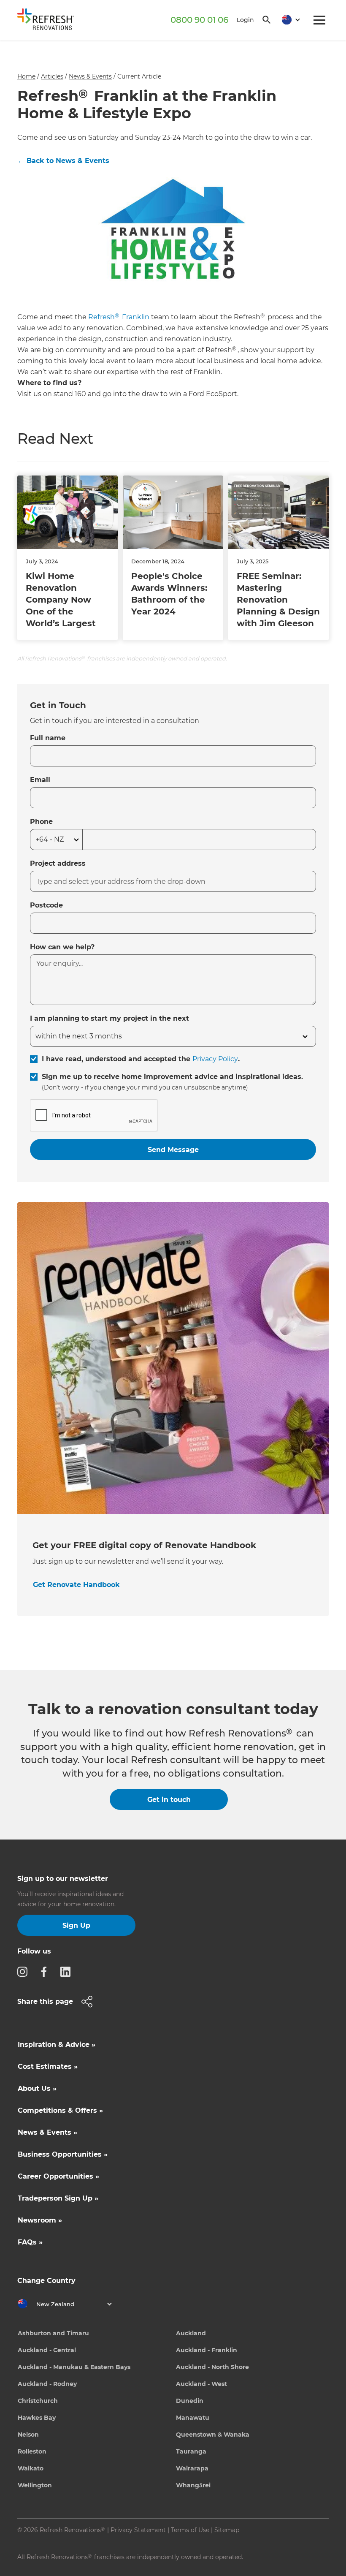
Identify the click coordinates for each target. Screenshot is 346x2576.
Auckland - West (201, 2384)
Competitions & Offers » (60, 2110)
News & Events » (47, 2132)
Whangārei (193, 2485)
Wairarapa (192, 2468)
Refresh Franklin (119, 317)
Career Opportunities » (58, 2176)
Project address (58, 863)
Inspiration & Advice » (57, 2045)
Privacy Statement (138, 2530)
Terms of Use (190, 2530)
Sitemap (227, 2530)
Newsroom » (40, 2220)
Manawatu (193, 2418)
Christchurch (38, 2401)
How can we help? (62, 947)
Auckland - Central (47, 2350)
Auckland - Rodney (47, 2384)
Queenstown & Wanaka (213, 2435)
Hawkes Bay (37, 2418)
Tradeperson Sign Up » (58, 2198)
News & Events (90, 76)
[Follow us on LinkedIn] (68, 1971)
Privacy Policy (215, 1059)
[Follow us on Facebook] (46, 1971)
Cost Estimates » (48, 2067)
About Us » (37, 2088)
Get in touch (169, 1800)
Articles (52, 76)
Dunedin (190, 2401)
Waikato (31, 2468)
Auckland (191, 2333)
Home (26, 76)
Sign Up (76, 1925)
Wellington (35, 2485)
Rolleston (32, 2451)
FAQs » (30, 2242)
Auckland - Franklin (207, 2350)
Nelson (28, 2435)
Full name (48, 738)
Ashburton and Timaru (53, 2333)
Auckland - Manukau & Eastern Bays (74, 2367)
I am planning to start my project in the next (109, 1018)
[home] (49, 21)
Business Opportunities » (63, 2154)
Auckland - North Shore (212, 2367)
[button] (288, 20)
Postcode (46, 905)
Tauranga (191, 2451)
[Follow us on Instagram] (25, 1971)
